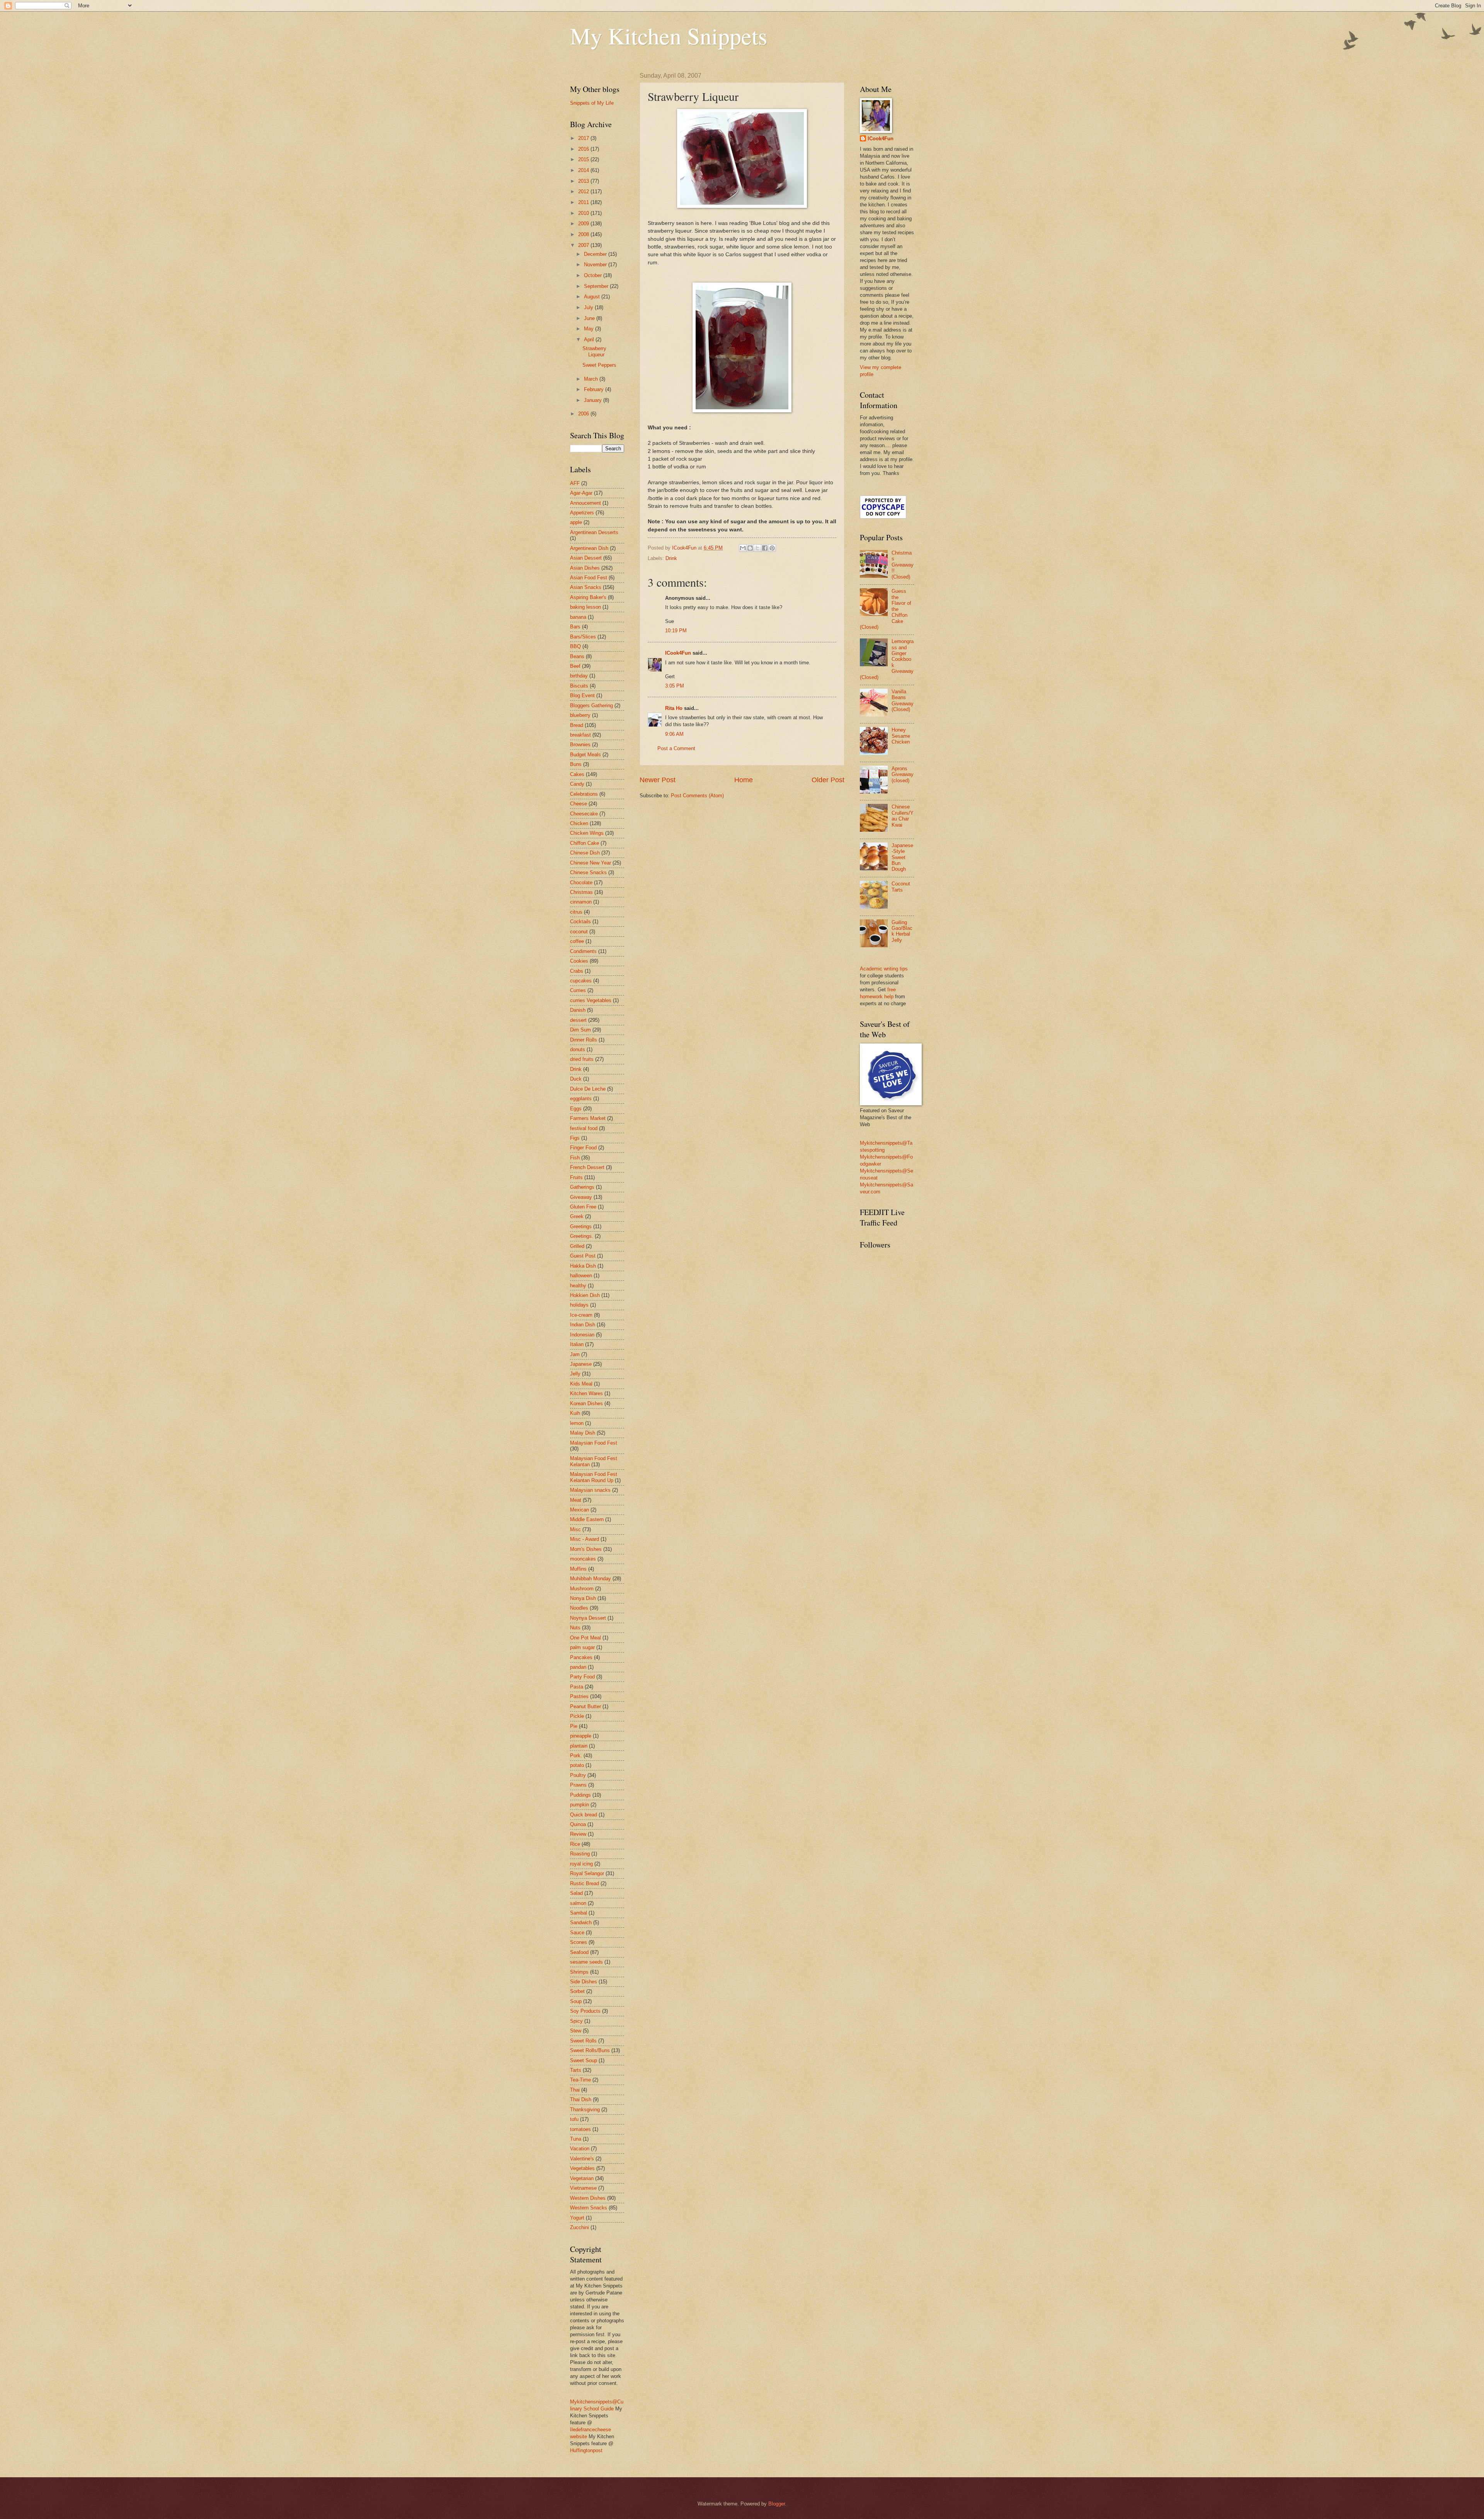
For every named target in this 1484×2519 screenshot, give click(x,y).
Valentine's (582, 2159)
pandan (578, 1667)
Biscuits (579, 686)
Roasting (580, 1854)
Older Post (828, 780)
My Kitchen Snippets (669, 36)
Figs (575, 1138)
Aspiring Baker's (588, 597)
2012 (584, 191)
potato (577, 1765)
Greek (577, 1216)
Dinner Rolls (584, 1040)
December (596, 254)
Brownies (580, 745)
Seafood (579, 1952)
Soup (576, 2001)
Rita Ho (674, 708)
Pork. (576, 1756)
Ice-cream (581, 1315)
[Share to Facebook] (765, 548)
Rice (575, 1844)
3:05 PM (675, 686)
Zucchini (579, 2227)
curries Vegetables (591, 1000)
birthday (579, 676)
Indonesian (582, 1335)
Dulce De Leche (588, 1089)
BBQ (575, 646)
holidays (579, 1305)
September (597, 286)
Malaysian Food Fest (594, 1443)
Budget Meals (585, 755)
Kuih (575, 1413)
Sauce (577, 1933)
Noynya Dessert (588, 1618)
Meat (576, 1500)
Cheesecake (584, 814)
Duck (576, 1079)
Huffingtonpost (586, 2450)
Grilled (577, 1246)
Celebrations (584, 794)
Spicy (576, 2021)
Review (578, 1834)
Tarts (576, 2070)
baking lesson (585, 607)
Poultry (578, 1775)
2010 (584, 213)
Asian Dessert (586, 558)
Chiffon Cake (585, 843)
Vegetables (582, 2168)
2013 (584, 181)
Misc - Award (585, 1539)
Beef (575, 666)
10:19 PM (676, 631)
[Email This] (743, 548)
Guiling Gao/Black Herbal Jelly (902, 931)
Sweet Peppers (599, 365)
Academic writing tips (884, 969)
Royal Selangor (587, 1873)
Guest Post (583, 1256)
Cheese (579, 804)
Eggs (576, 1109)
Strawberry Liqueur (594, 351)
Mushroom (582, 1589)
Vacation (580, 2149)
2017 (584, 138)
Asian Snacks (586, 587)
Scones (579, 1942)
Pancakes (581, 1657)
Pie (574, 1726)
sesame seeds (586, 1962)
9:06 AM (674, 734)
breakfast (580, 735)
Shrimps (579, 1972)
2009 (584, 224)
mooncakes (583, 1559)
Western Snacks (589, 2208)
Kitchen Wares (586, 1393)
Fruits (576, 1177)
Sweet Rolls (583, 2041)
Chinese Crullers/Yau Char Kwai (903, 816)
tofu (574, 2119)
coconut (579, 932)
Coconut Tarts (901, 887)
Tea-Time (580, 2080)
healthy (578, 1286)
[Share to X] (757, 548)
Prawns (578, 1785)
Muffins (578, 1569)
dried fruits (582, 1059)
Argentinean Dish (589, 548)
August (593, 297)
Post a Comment (676, 748)
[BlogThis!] (750, 548)
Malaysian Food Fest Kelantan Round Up (594, 1477)
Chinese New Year (591, 863)
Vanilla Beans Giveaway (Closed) (903, 700)
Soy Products (585, 2011)
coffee (577, 941)
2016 (584, 149)
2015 (584, 159)
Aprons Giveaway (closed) (903, 774)
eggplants (581, 1099)
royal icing (581, 1864)
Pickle (577, 1716)
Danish (578, 1010)
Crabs (577, 971)
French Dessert (587, 1167)
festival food (584, 1128)
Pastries (579, 1696)
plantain (579, 1746)
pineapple (581, 1736)
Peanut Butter (585, 1706)
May (590, 329)
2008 (584, 234)
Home (744, 780)
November (596, 265)
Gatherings (582, 1187)
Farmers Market (588, 1118)
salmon (578, 1903)
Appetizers (582, 513)
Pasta (577, 1687)
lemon (577, 1423)
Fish (575, 1158)
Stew (576, 2031)
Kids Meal (581, 1384)
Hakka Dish (583, 1266)
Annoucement (585, 503)
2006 (584, 414)
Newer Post (658, 780)
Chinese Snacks (588, 872)
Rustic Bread (585, 1883)
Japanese (581, 1364)
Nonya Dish (583, 1598)
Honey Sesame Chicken (901, 736)
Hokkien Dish (585, 1295)
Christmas (581, 892)
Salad (576, 1893)
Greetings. (582, 1236)
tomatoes (580, 2129)
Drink (671, 558)
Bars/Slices (583, 637)
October (594, 275)
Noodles (579, 1608)
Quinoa (578, 1824)
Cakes (577, 774)
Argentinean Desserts (594, 532)
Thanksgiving (585, 2110)
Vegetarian (582, 2178)
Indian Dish (583, 1325)
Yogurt (577, 2218)
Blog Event (582, 695)
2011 (584, 202)
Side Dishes (584, 1982)
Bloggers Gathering (591, 705)
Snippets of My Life (592, 103)
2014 (584, 170)
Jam (575, 1354)
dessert (578, 1020)
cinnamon (581, 902)
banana (578, 617)
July (589, 307)
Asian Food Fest (589, 578)
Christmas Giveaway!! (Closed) (903, 565)
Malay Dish (583, 1433)
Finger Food (583, 1148)
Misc (575, 1529)
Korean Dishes (586, 1403)
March (592, 379)
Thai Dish (581, 2099)
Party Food (582, 1677)
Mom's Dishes (586, 1549)
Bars (575, 627)
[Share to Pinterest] (772, 548)
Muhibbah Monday (591, 1579)
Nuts (575, 1628)
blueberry (580, 715)
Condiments (583, 951)
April (590, 340)
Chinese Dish (585, 853)
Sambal (579, 1913)
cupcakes (581, 981)
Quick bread (584, 1815)
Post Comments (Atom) (697, 796)
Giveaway (581, 1197)
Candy (577, 784)
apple (576, 522)
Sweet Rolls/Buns (590, 2050)
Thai (575, 2090)
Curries (578, 990)
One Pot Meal (585, 1638)
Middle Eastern (587, 1519)
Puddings (580, 1795)
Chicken (579, 823)
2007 (584, 245)
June (590, 318)
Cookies (579, 961)
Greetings (581, 1226)
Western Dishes (588, 2198)
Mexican (579, 1510)
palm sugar (582, 1647)
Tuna (576, 2139)
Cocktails (580, 922)
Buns (576, 764)
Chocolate (581, 883)
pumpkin (579, 1805)
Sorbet (577, 1991)
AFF (575, 483)
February (595, 389)
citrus (576, 912)
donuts (578, 1049)
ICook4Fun (678, 653)
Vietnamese (583, 2188)
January (594, 400)
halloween (581, 1276)
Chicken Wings (587, 833)
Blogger (777, 2504)
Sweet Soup (584, 2060)
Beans (577, 656)
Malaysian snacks (590, 1490)
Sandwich (581, 1922)
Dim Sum (580, 1030)
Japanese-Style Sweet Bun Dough (902, 857)
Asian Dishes (585, 568)
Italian (577, 1344)
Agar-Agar (581, 493)
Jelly (575, 1374)
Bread (577, 725)
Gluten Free (583, 1207)
